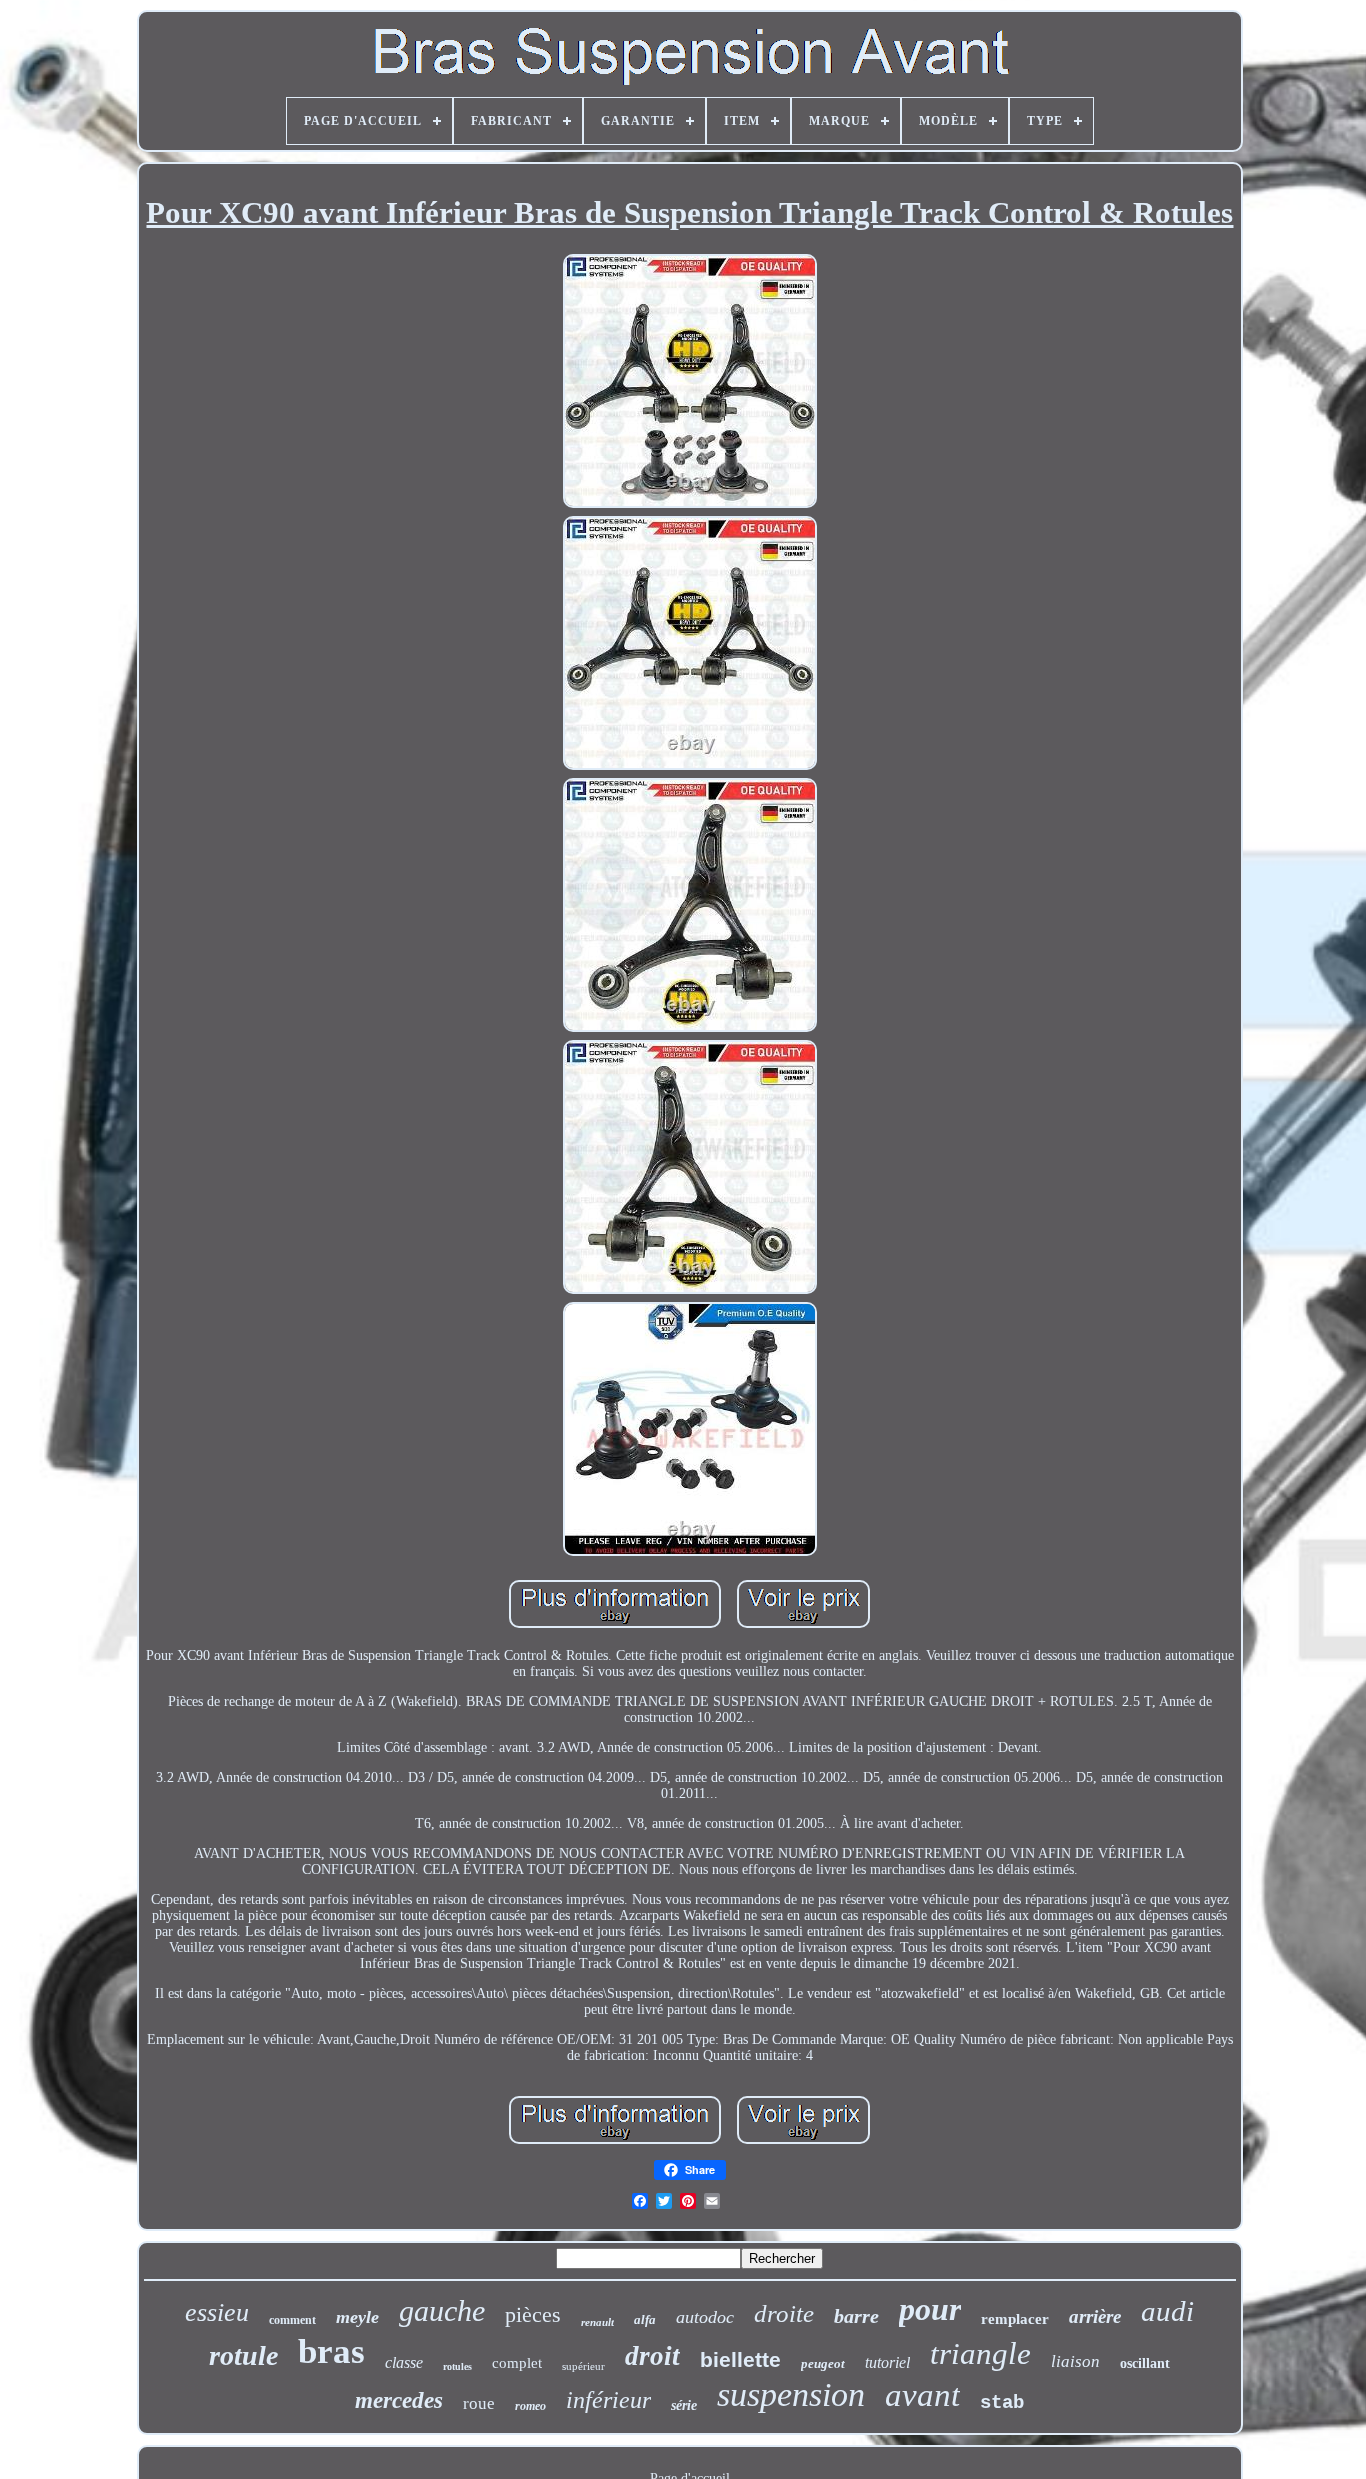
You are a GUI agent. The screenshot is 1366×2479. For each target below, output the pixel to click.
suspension (791, 2394)
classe (404, 2362)
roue (479, 2403)
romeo (530, 2406)
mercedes (399, 2400)
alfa (645, 2319)
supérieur (583, 2366)
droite (784, 2313)
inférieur (608, 2400)
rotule (243, 2355)
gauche (442, 2310)
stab (1002, 2403)
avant (922, 2395)
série (684, 2405)
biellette (740, 2359)
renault (597, 2322)
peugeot (823, 2363)
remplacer (1015, 2319)
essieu (217, 2312)
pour (930, 2309)
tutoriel (887, 2362)
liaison (1075, 2361)
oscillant (1145, 2363)
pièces (533, 2314)
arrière (1095, 2316)
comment (292, 2320)
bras (331, 2351)
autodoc (705, 2317)
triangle (980, 2353)
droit (652, 2356)
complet (517, 2363)
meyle (357, 2317)
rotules (457, 2366)
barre (856, 2316)
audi (1167, 2311)
